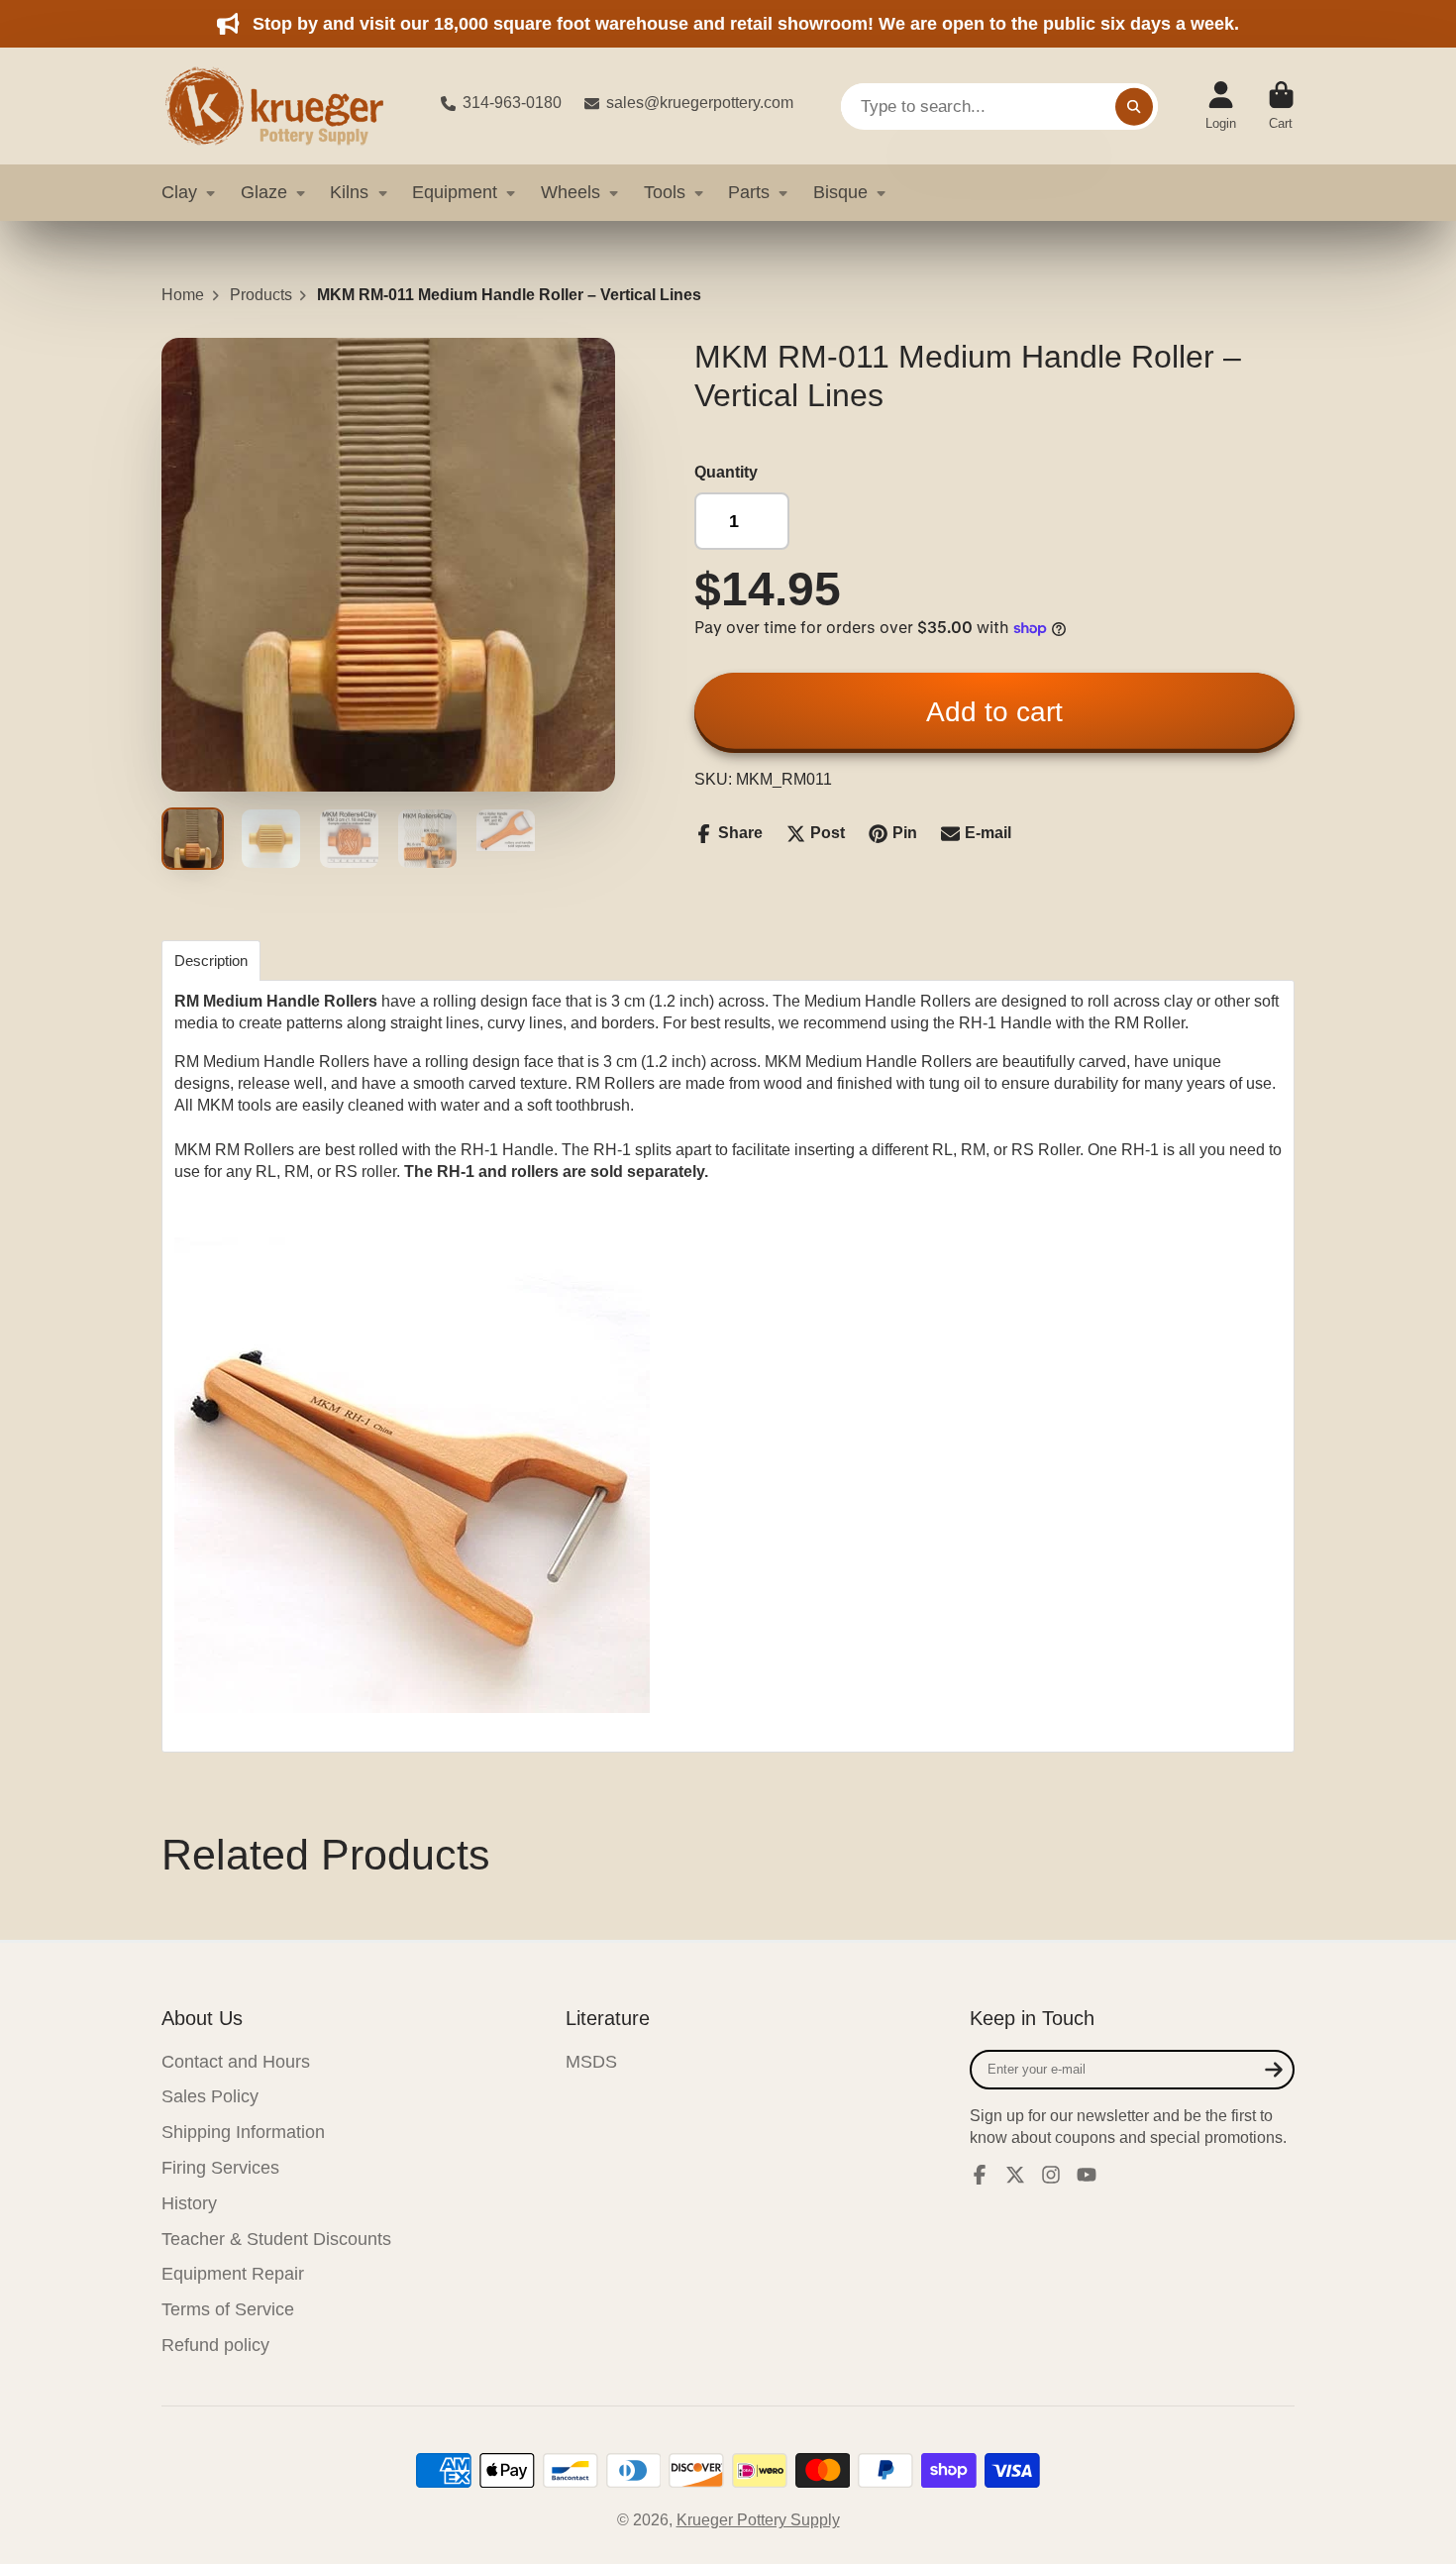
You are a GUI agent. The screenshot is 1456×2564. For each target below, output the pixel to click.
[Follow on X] (1015, 2175)
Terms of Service (228, 2309)
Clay (179, 192)
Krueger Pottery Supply (758, 2520)
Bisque (840, 192)
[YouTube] (1087, 2175)
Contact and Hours (236, 2062)
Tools (665, 192)
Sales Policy (210, 2096)
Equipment (455, 192)
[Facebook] (980, 2175)
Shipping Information (243, 2132)
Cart (1281, 106)
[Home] (285, 106)
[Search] (1134, 106)
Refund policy (215, 2345)
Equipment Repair (233, 2274)
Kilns (349, 192)
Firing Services (220, 2168)
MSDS (591, 2062)
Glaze (264, 192)
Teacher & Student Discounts (276, 2239)
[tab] (211, 961)
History (189, 2203)
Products (261, 295)
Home (183, 295)
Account (1221, 106)
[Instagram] (1051, 2175)
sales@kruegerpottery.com (700, 103)
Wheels (571, 192)
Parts (749, 192)
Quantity (726, 472)
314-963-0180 (512, 103)
